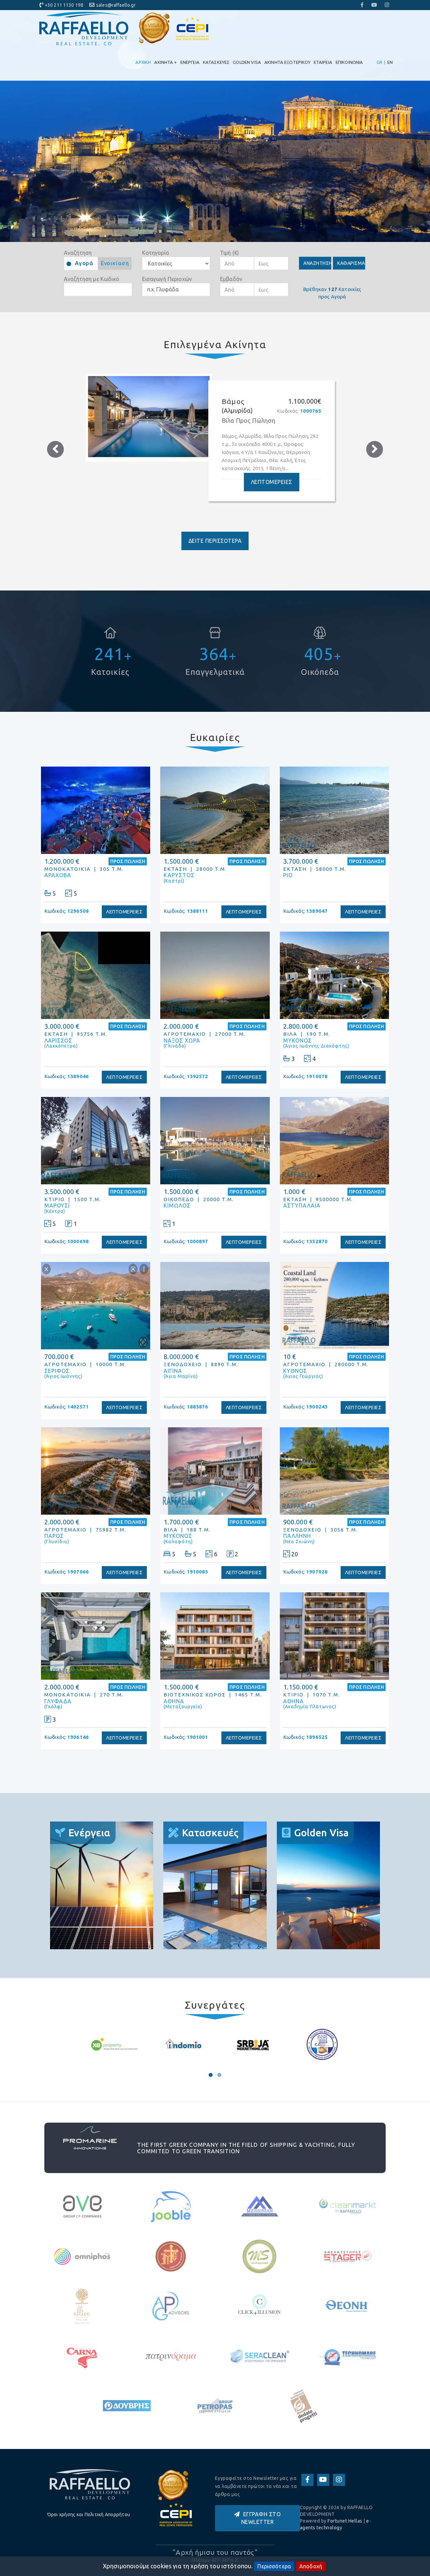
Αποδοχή (311, 2566)
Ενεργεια (190, 62)
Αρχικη (143, 62)
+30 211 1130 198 (64, 5)
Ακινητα (165, 62)
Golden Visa (247, 62)
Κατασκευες (216, 62)
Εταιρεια (323, 62)
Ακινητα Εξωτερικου (287, 62)
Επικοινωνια (349, 62)
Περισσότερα (274, 2566)
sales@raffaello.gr (116, 5)
